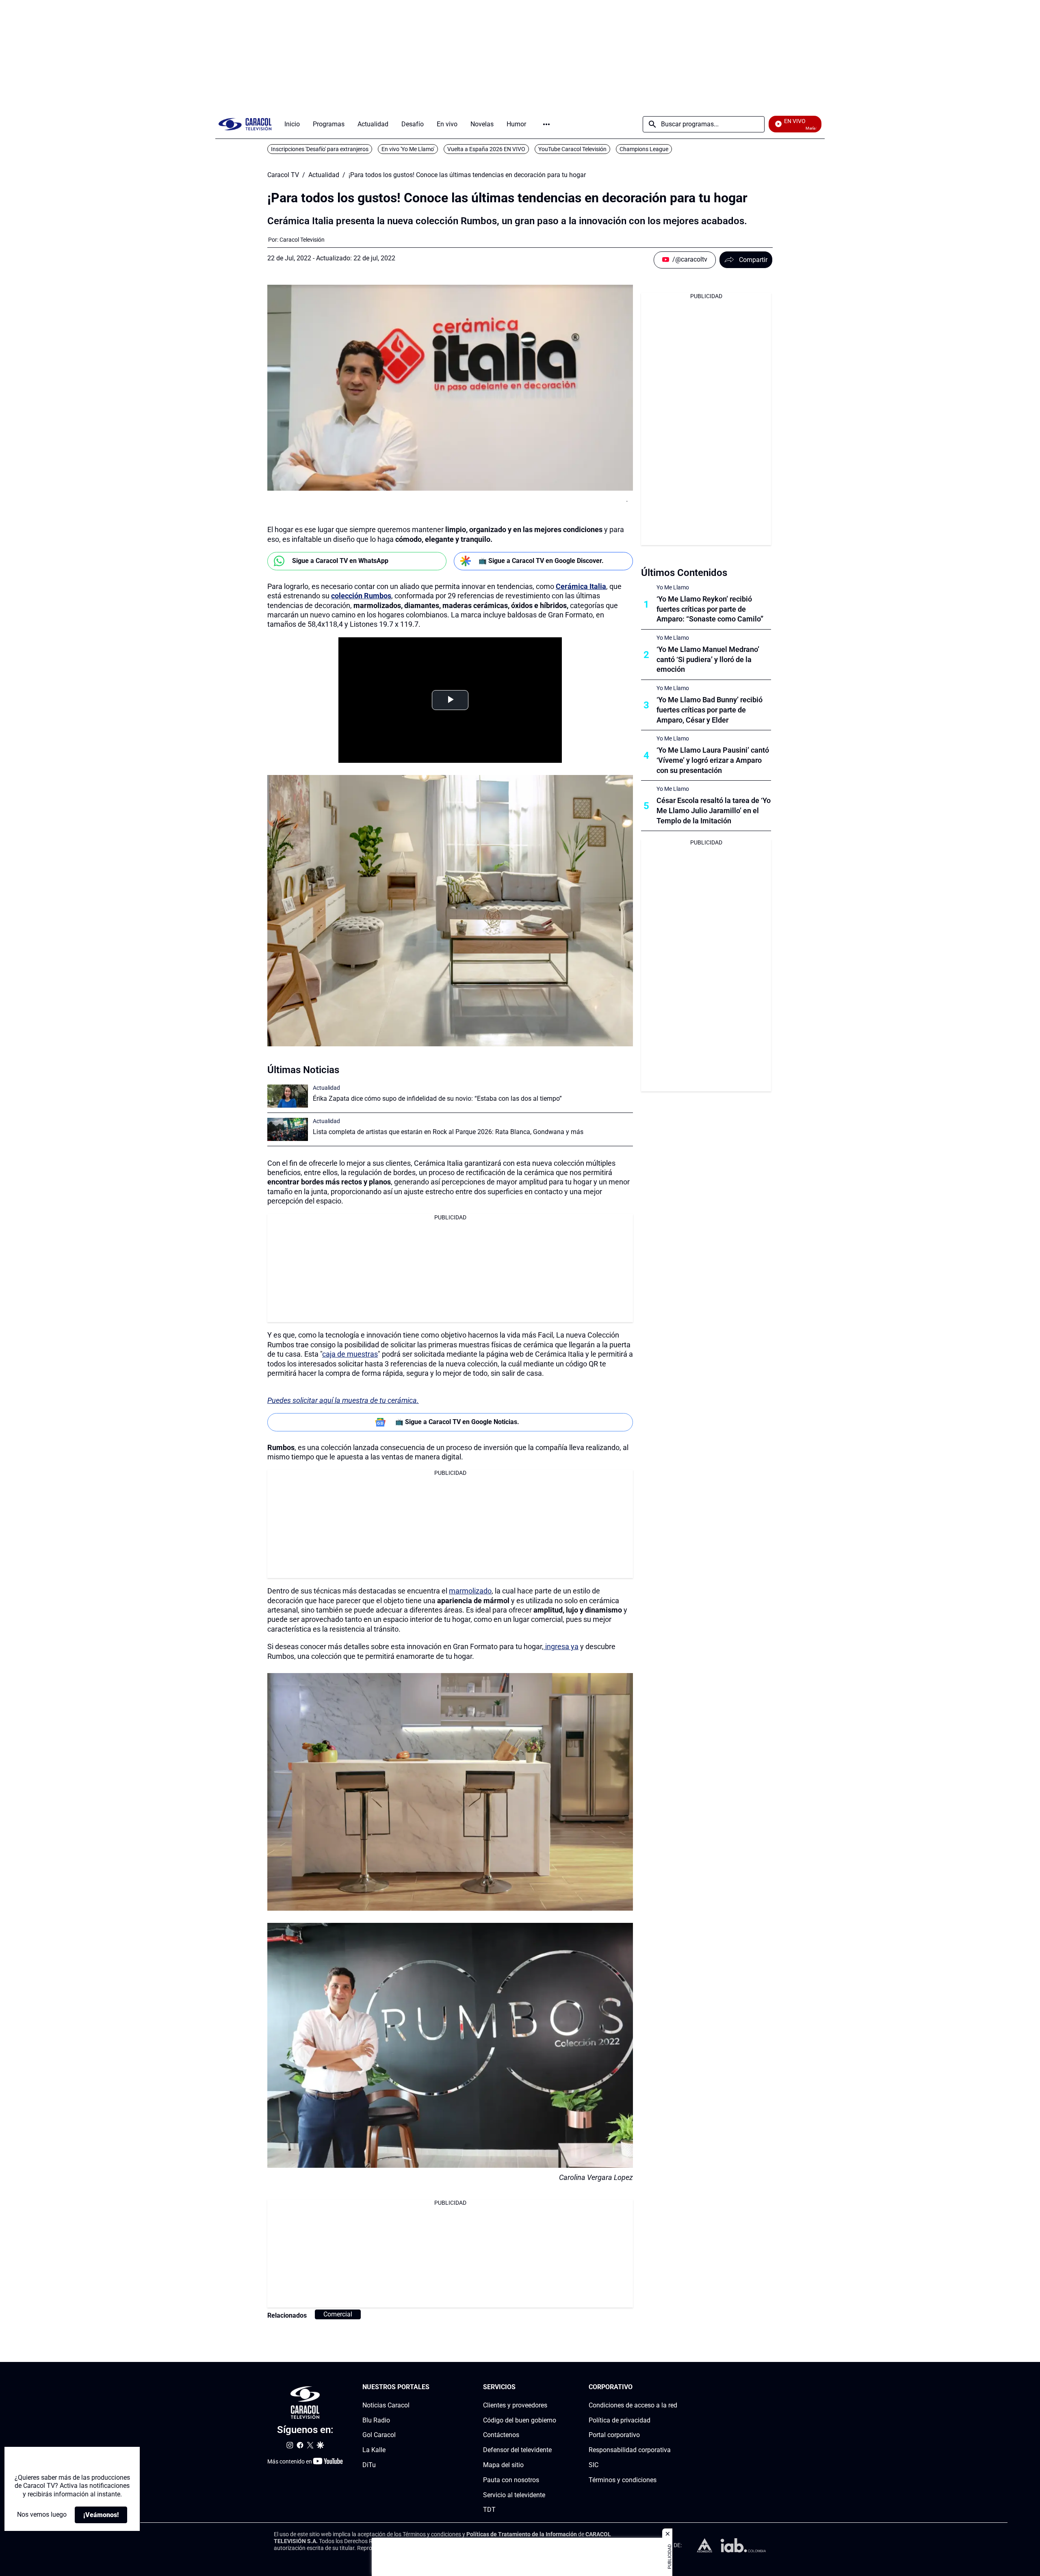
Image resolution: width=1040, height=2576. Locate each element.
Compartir (753, 260)
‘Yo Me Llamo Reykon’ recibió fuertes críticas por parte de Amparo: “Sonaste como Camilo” (710, 609)
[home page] (245, 124)
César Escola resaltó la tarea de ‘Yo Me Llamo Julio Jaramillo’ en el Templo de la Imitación (714, 811)
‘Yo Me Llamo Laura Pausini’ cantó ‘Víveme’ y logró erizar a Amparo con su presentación (713, 760)
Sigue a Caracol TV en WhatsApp (340, 561)
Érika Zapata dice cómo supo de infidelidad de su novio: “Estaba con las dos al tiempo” (437, 1099)
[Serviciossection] (554, 2387)
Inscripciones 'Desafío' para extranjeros (320, 149)
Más (546, 124)
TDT (489, 2510)
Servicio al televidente (514, 2495)
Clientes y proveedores (515, 2405)
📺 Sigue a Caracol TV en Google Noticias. (457, 1422)
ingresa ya (561, 1646)
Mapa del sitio (503, 2465)
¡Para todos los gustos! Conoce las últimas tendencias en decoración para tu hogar (467, 175)
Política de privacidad (620, 2420)
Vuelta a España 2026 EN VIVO (486, 149)
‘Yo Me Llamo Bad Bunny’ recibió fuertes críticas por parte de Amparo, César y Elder (710, 710)
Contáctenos (501, 2435)
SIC (594, 2465)
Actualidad (324, 175)
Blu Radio (376, 2420)
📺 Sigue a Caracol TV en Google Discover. (541, 561)
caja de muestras (350, 1354)
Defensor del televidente (517, 2450)
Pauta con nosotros (511, 2480)
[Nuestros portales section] (432, 2387)
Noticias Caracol (386, 2405)
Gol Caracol (379, 2435)
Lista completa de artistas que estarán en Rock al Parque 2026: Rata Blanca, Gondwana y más (448, 1132)
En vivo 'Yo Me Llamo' (408, 149)
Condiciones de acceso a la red (633, 2405)
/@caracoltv (690, 259)
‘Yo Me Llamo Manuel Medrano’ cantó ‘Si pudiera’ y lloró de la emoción (708, 659)
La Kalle (374, 2450)
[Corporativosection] (675, 2387)
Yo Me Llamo (673, 587)
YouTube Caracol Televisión (572, 149)
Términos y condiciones (623, 2480)
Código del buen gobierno (520, 2420)
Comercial (338, 2314)
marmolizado (470, 1591)
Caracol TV (283, 175)
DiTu (369, 2465)
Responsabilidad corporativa (630, 2450)
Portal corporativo (614, 2435)
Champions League (644, 149)
